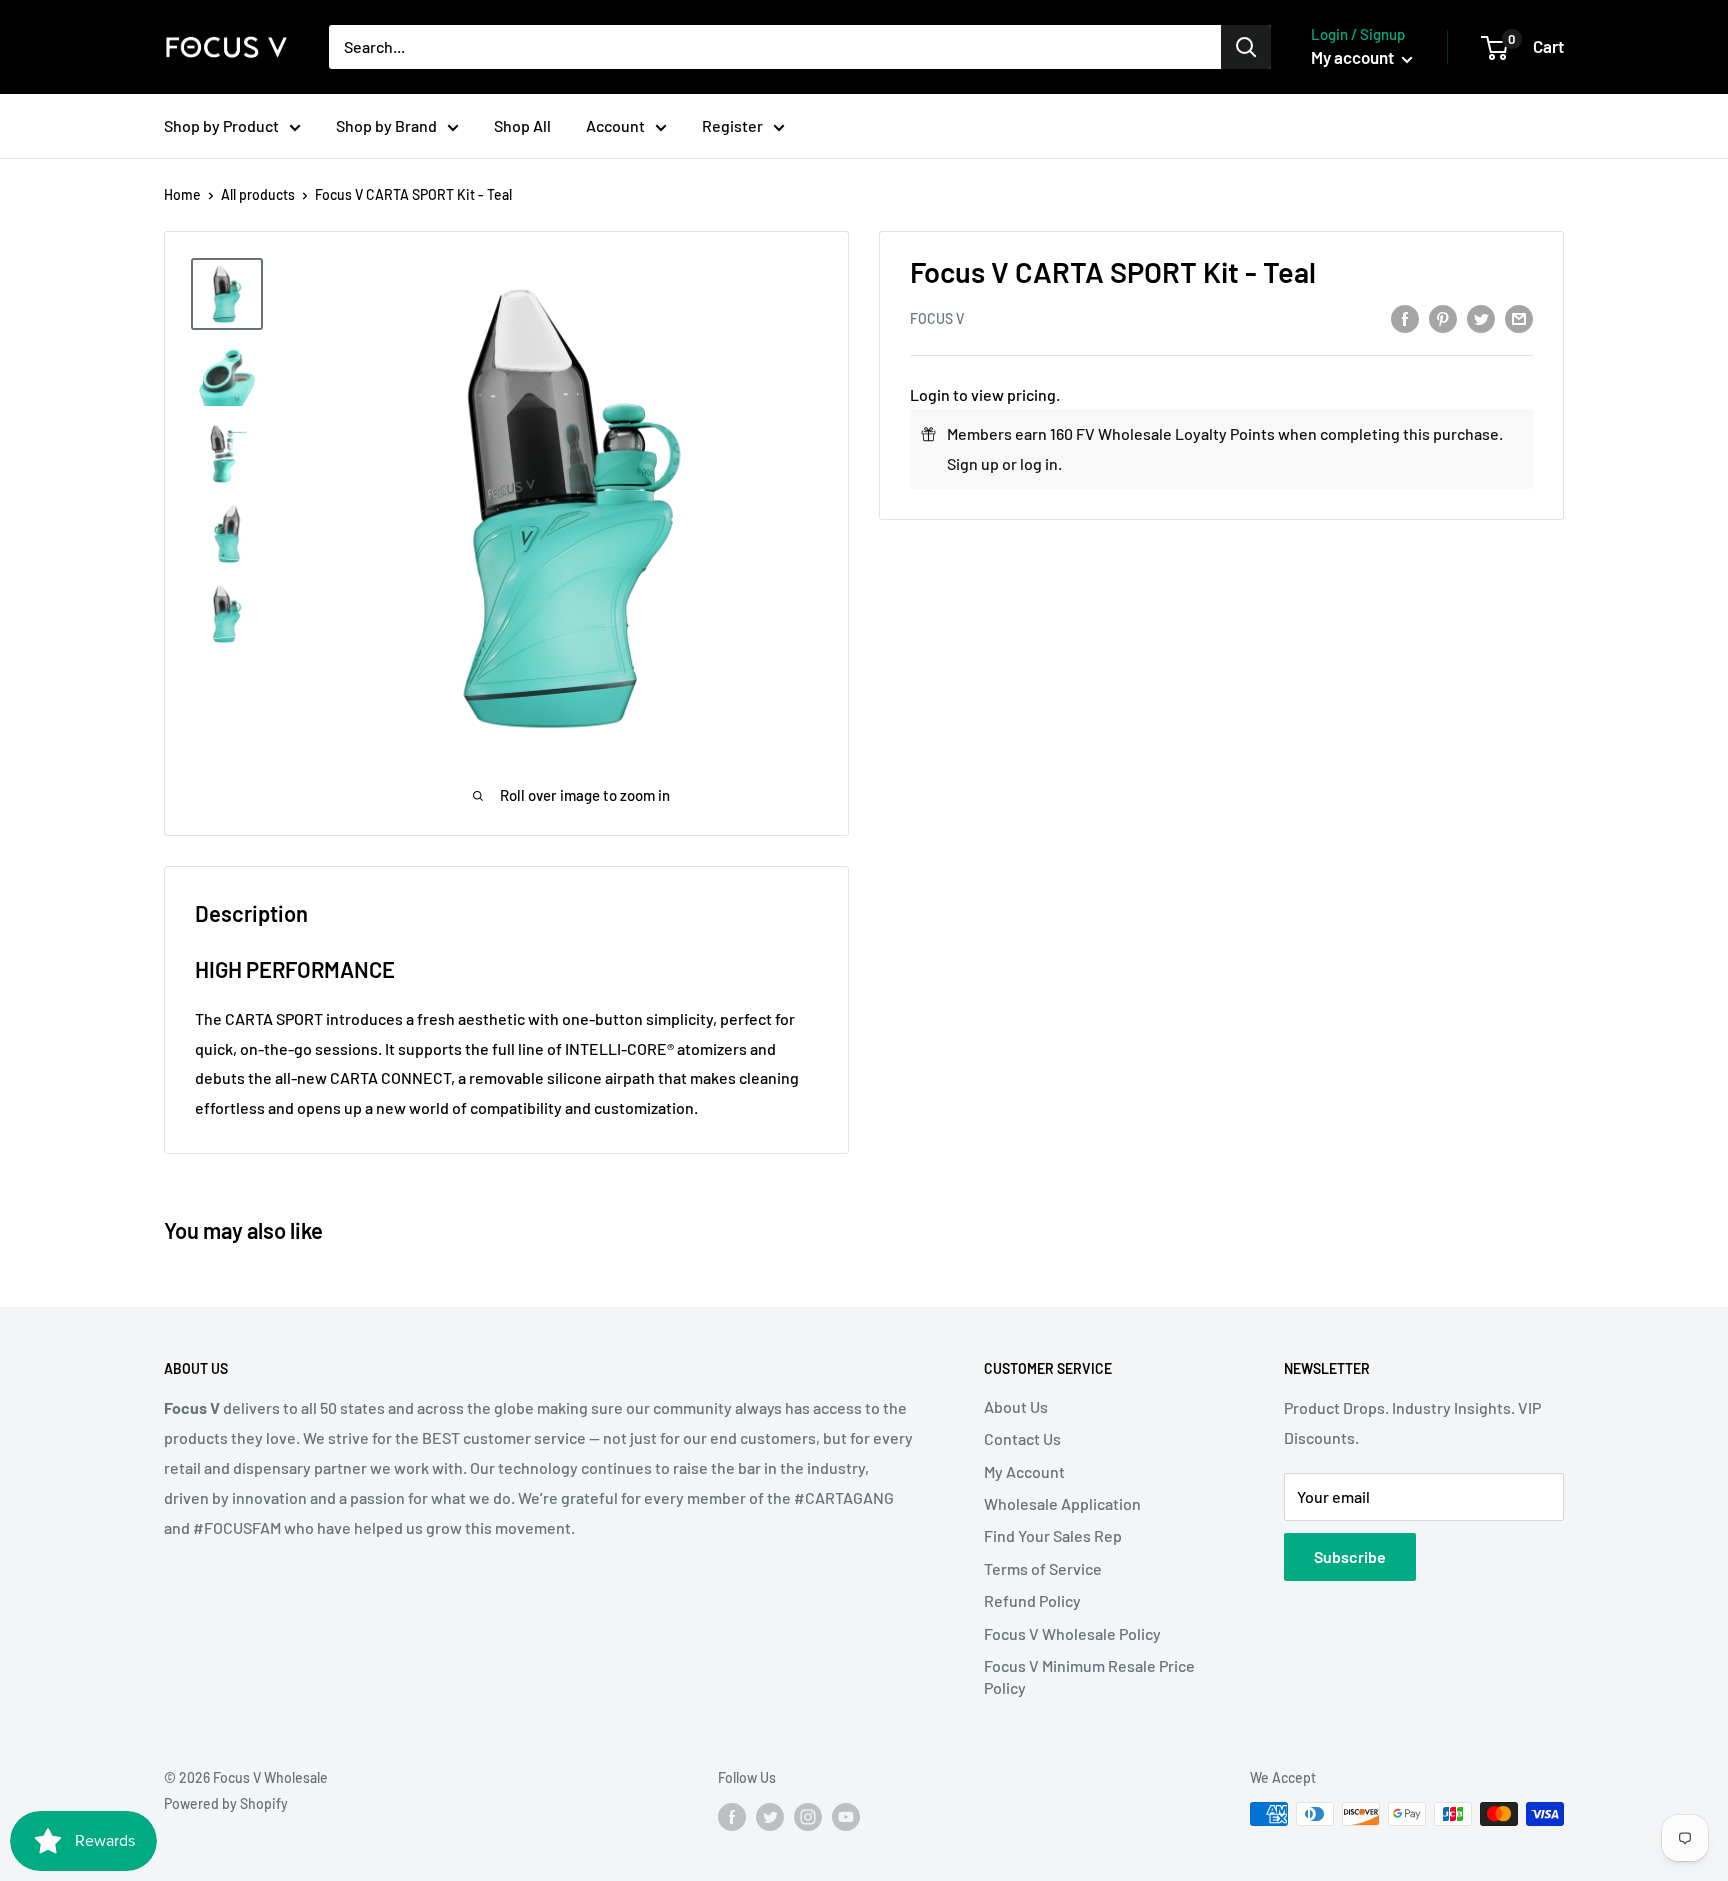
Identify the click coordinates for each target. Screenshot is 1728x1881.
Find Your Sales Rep (1053, 1535)
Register (732, 125)
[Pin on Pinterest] (1443, 317)
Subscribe (1350, 1556)
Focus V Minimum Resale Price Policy (1089, 1676)
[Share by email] (1519, 317)
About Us (1016, 1406)
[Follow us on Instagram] (808, 1816)
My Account (1024, 1471)
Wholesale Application (1062, 1503)
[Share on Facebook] (1405, 317)
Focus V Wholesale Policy (1072, 1633)
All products (258, 194)
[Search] (1246, 47)
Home (182, 194)
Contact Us (1022, 1438)
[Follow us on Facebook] (732, 1816)
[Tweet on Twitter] (1481, 317)
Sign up (973, 463)
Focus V (937, 318)
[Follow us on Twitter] (770, 1816)
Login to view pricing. (985, 394)
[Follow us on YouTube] (846, 1816)
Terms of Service (1043, 1568)
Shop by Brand (386, 125)
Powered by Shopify (226, 1803)
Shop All (522, 125)
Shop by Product (221, 125)
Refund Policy (1032, 1600)
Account (615, 125)
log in (1039, 463)
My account (1354, 57)
